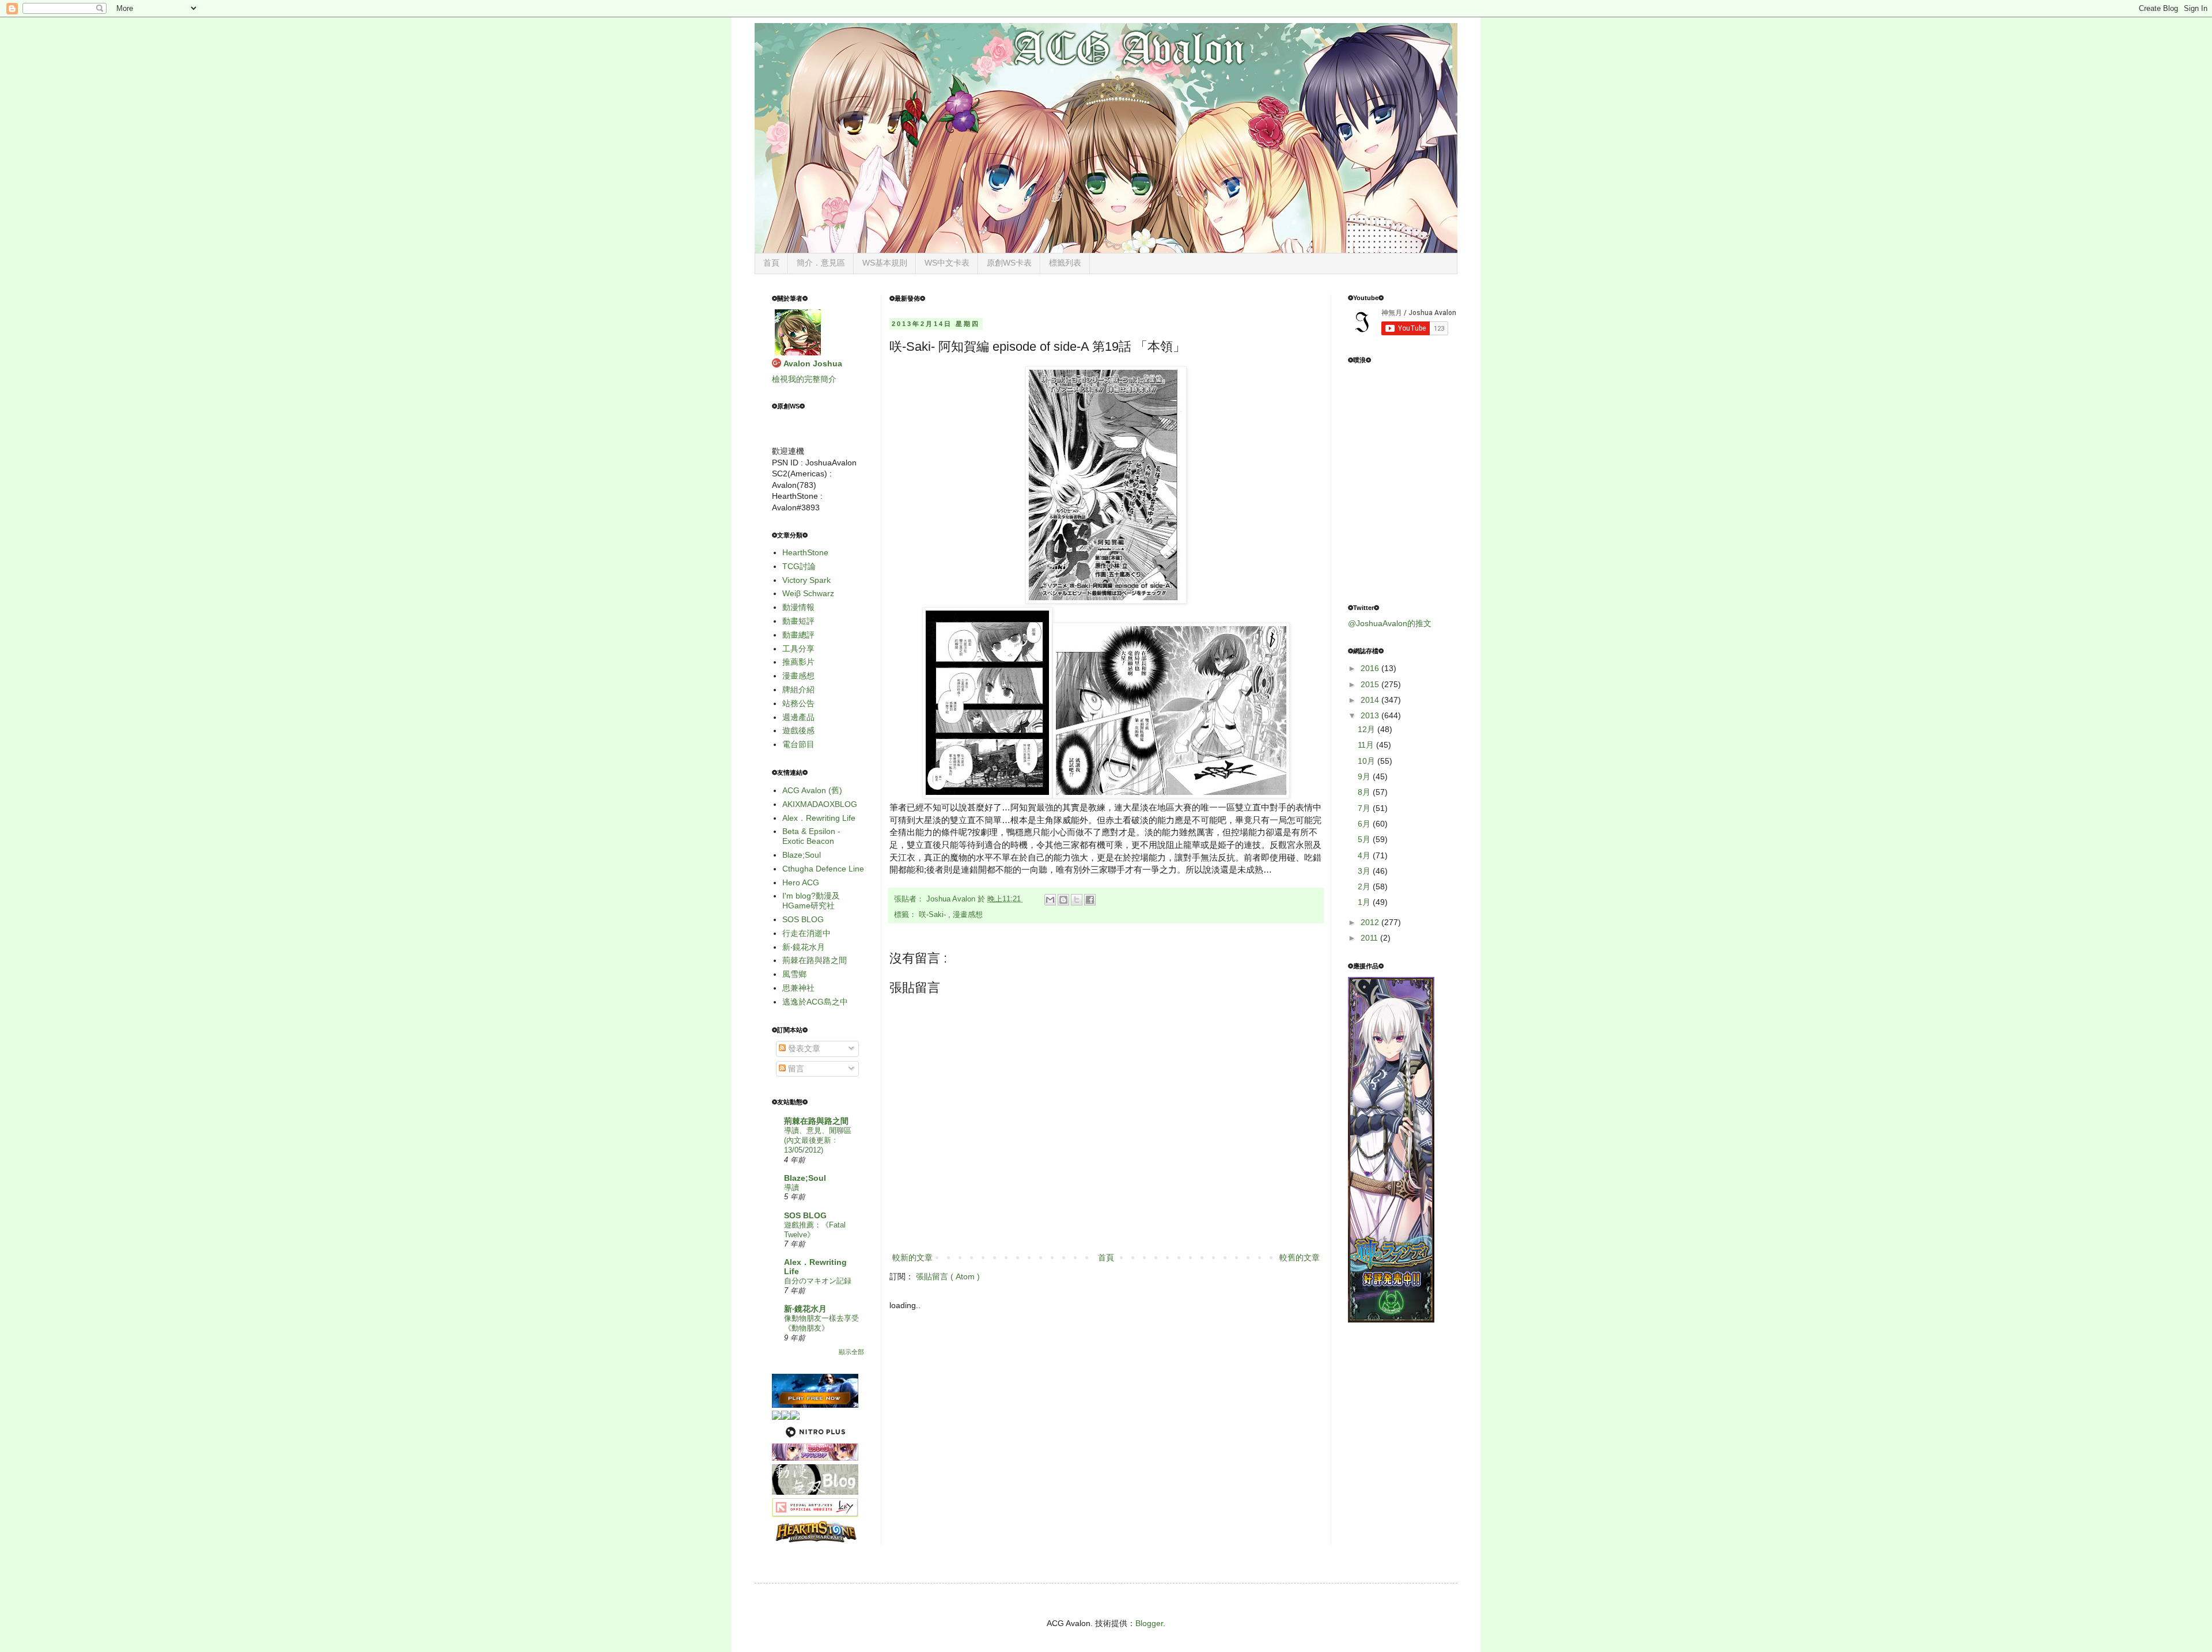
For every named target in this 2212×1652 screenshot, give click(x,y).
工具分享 (798, 649)
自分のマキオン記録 (818, 1281)
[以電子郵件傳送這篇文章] (1050, 900)
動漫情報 (798, 607)
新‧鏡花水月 (804, 947)
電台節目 (798, 744)
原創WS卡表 (1009, 263)
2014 (1371, 700)
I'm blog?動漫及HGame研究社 (811, 901)
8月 (1365, 792)
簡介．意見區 (821, 263)
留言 (795, 1069)
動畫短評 (798, 621)
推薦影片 (798, 662)
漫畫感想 (968, 915)
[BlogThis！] (1063, 900)
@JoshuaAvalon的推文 (1390, 623)
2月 (1365, 886)
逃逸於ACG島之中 (815, 1002)
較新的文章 (912, 1257)
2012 (1371, 922)
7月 (1365, 808)
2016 (1371, 668)
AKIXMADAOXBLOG (820, 804)
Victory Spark (806, 580)
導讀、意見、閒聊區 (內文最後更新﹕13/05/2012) (818, 1141)
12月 (1368, 729)
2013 (1371, 715)
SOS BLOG (803, 919)
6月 (1365, 824)
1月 (1365, 902)
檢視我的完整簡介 (804, 379)
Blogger (1149, 1623)
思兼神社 (798, 988)
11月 (1367, 745)
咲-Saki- (933, 915)
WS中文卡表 (947, 263)
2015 (1371, 684)
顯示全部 (851, 1352)
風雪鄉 (794, 974)
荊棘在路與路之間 (815, 960)
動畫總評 (798, 635)
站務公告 (798, 703)
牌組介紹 (798, 689)
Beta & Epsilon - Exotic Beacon (811, 836)
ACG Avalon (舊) (812, 790)
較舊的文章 (1300, 1257)
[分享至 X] (1077, 900)
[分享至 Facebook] (1090, 900)
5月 (1365, 839)
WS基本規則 (885, 263)
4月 (1365, 855)
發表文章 (803, 1048)
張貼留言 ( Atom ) (948, 1276)
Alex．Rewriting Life (819, 818)
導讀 (791, 1187)
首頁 (771, 263)
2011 (1370, 938)
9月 (1365, 776)
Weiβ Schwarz (808, 593)
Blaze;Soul (802, 855)
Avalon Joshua (813, 363)
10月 (1368, 761)
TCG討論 (799, 566)
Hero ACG (801, 882)
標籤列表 (1065, 263)
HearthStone (805, 552)
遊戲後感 (798, 730)
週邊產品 (798, 717)
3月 (1365, 871)
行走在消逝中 (806, 933)
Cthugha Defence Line (823, 869)
